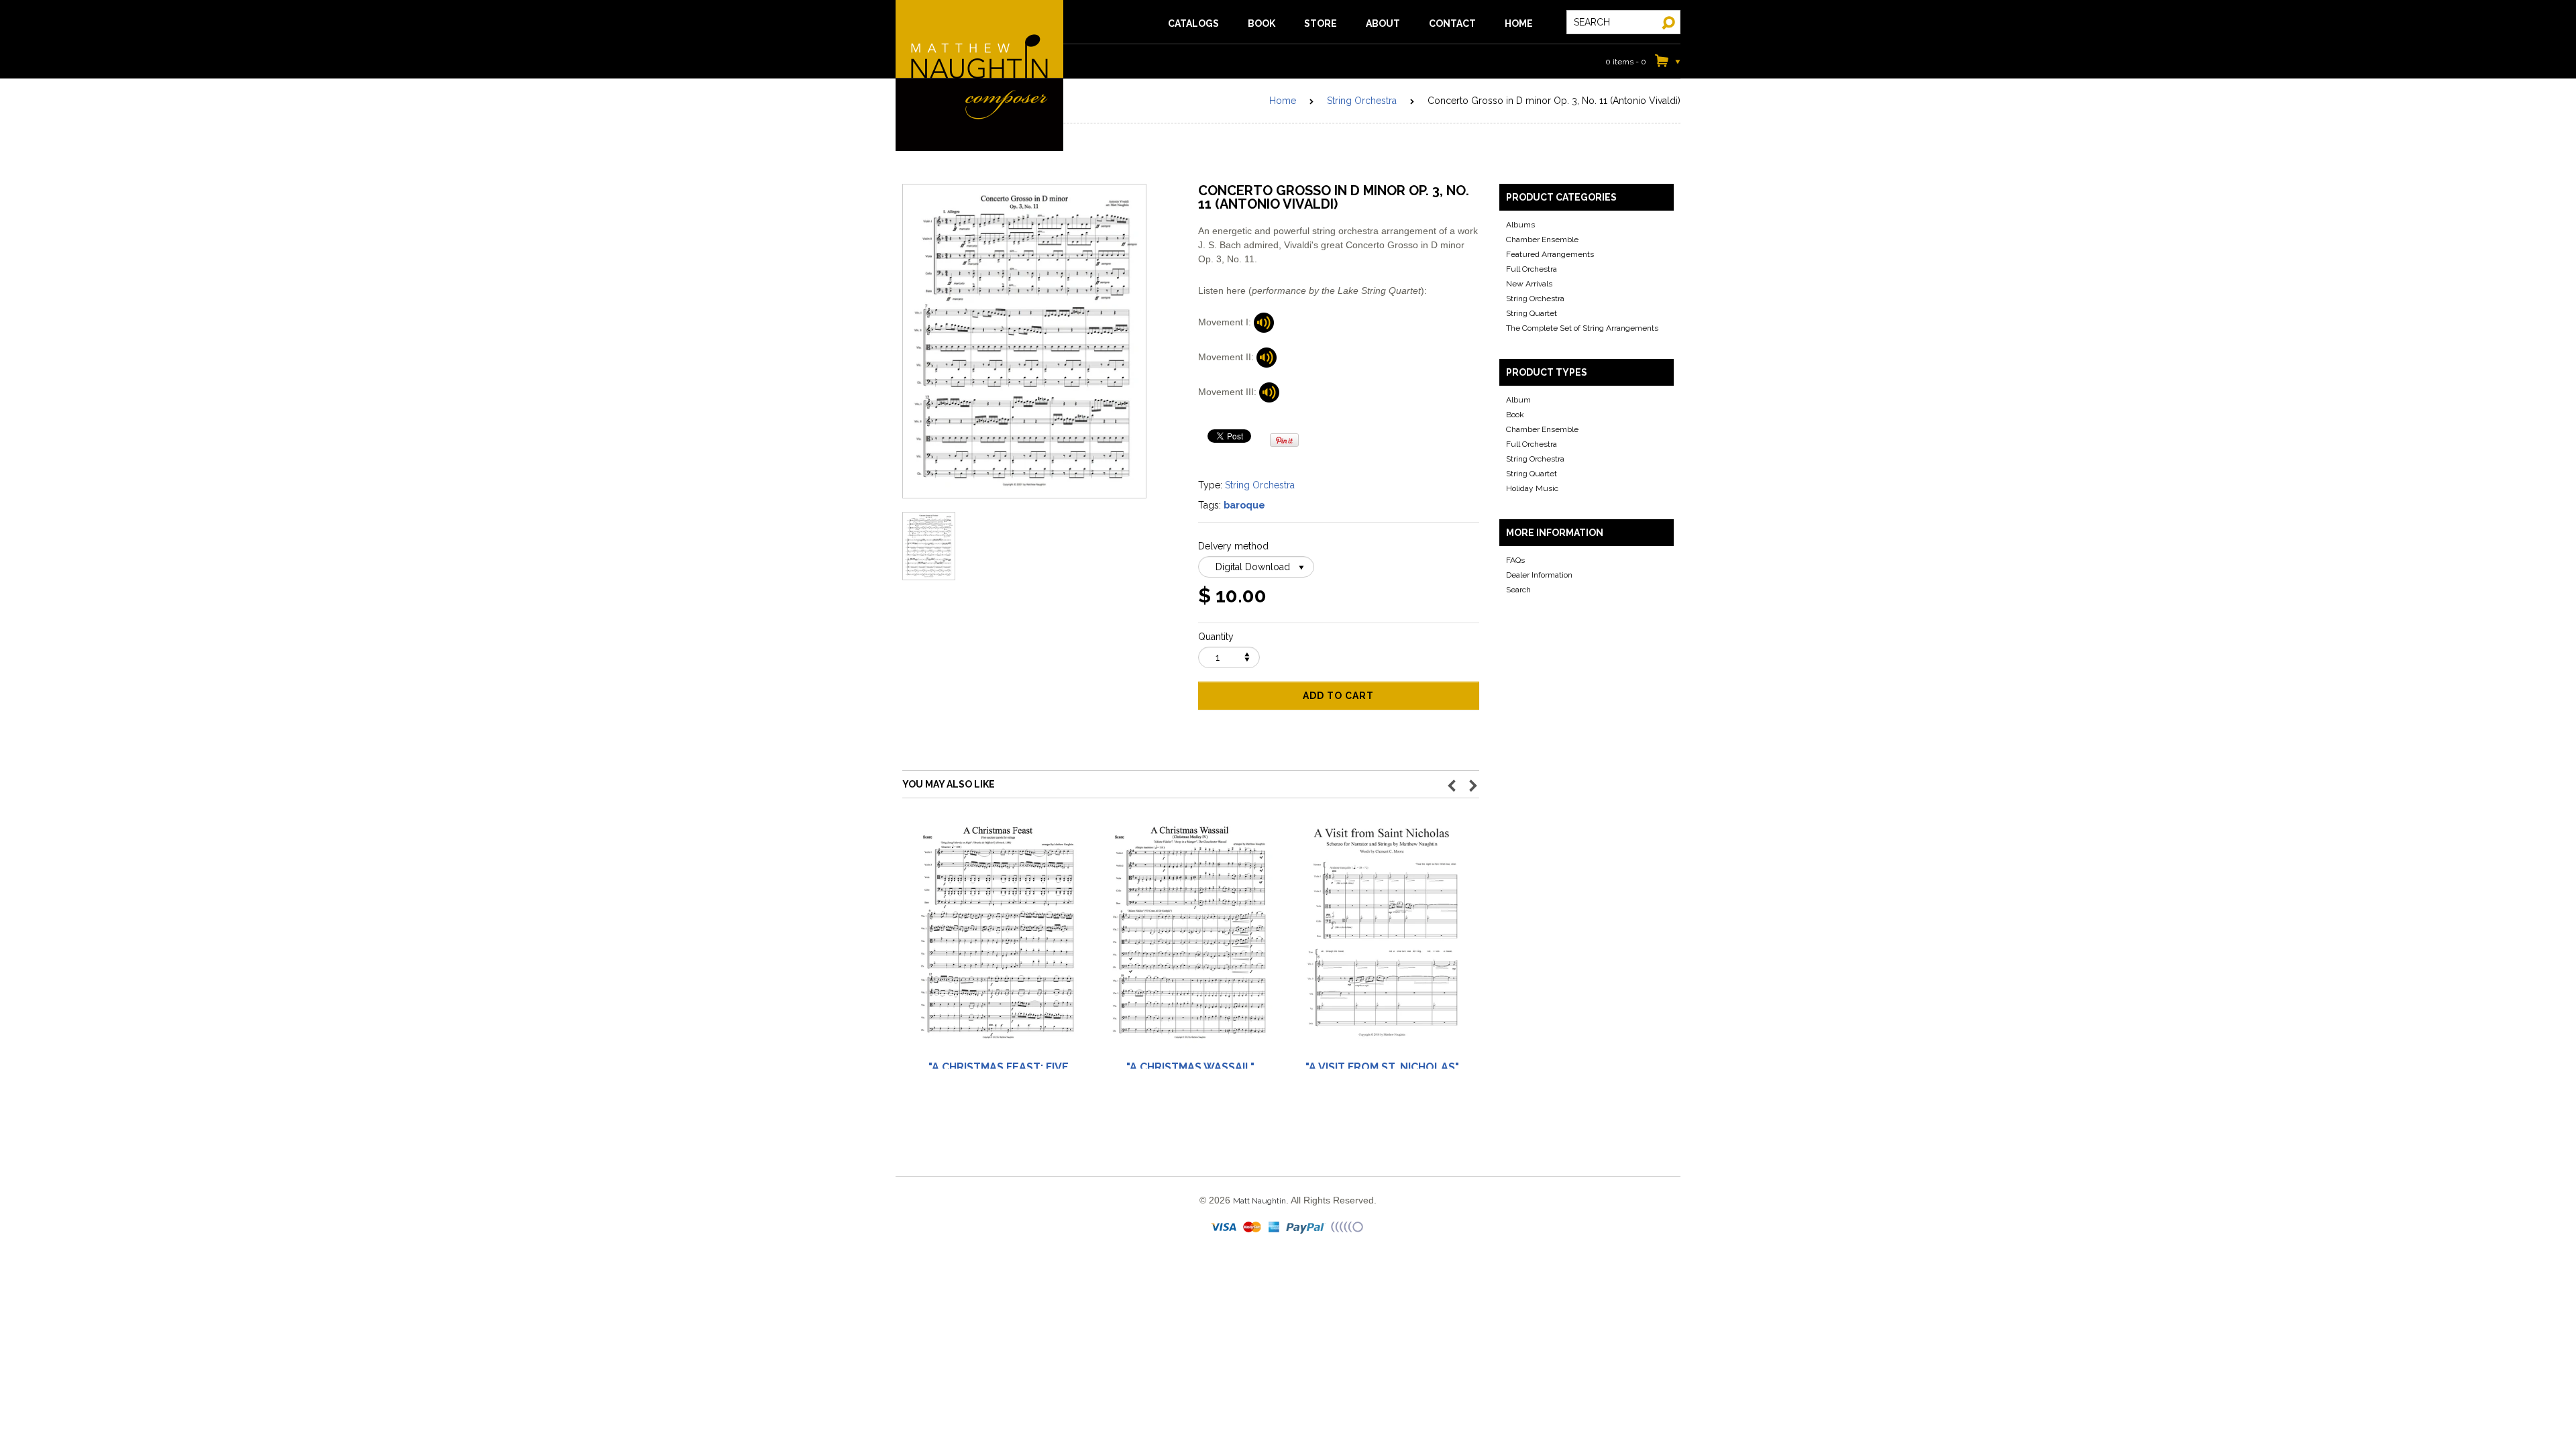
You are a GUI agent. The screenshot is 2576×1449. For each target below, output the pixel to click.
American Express (1275, 1228)
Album (1518, 400)
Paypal (1306, 1228)
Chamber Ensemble (1542, 239)
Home (1283, 101)
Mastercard (1253, 1228)
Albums (1520, 225)
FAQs (1515, 560)
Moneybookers (1348, 1228)
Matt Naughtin (979, 75)
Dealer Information (1539, 575)
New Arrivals (1529, 284)
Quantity (1216, 637)
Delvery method (1233, 546)
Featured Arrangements (1550, 254)
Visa (1225, 1228)
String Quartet (1532, 313)
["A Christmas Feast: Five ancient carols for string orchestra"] (998, 938)
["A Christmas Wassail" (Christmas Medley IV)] (1190, 938)
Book (1515, 415)
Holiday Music (1532, 488)
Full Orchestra (1532, 269)
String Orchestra (1362, 101)
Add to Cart (1338, 696)
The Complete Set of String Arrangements (1582, 328)
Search (1518, 590)
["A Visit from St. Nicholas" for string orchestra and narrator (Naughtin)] (1382, 938)
